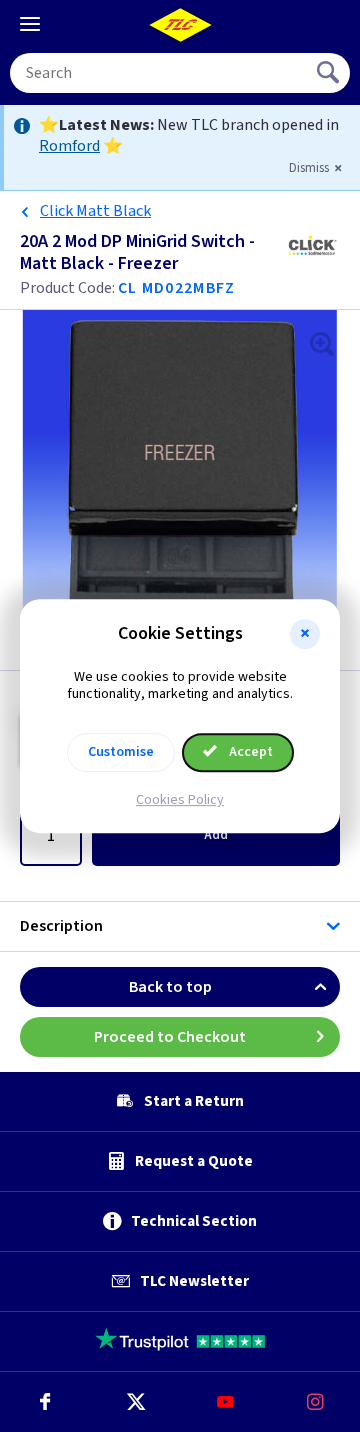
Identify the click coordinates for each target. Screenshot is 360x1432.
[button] (305, 634)
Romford (69, 146)
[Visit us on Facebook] (45, 1402)
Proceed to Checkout (170, 1037)
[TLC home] (180, 25)
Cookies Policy (180, 800)
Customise (121, 752)
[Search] (330, 73)
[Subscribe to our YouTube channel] (225, 1402)
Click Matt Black (95, 211)
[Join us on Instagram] (315, 1402)
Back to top (170, 987)
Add (216, 835)
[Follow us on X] (135, 1402)
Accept (249, 752)
